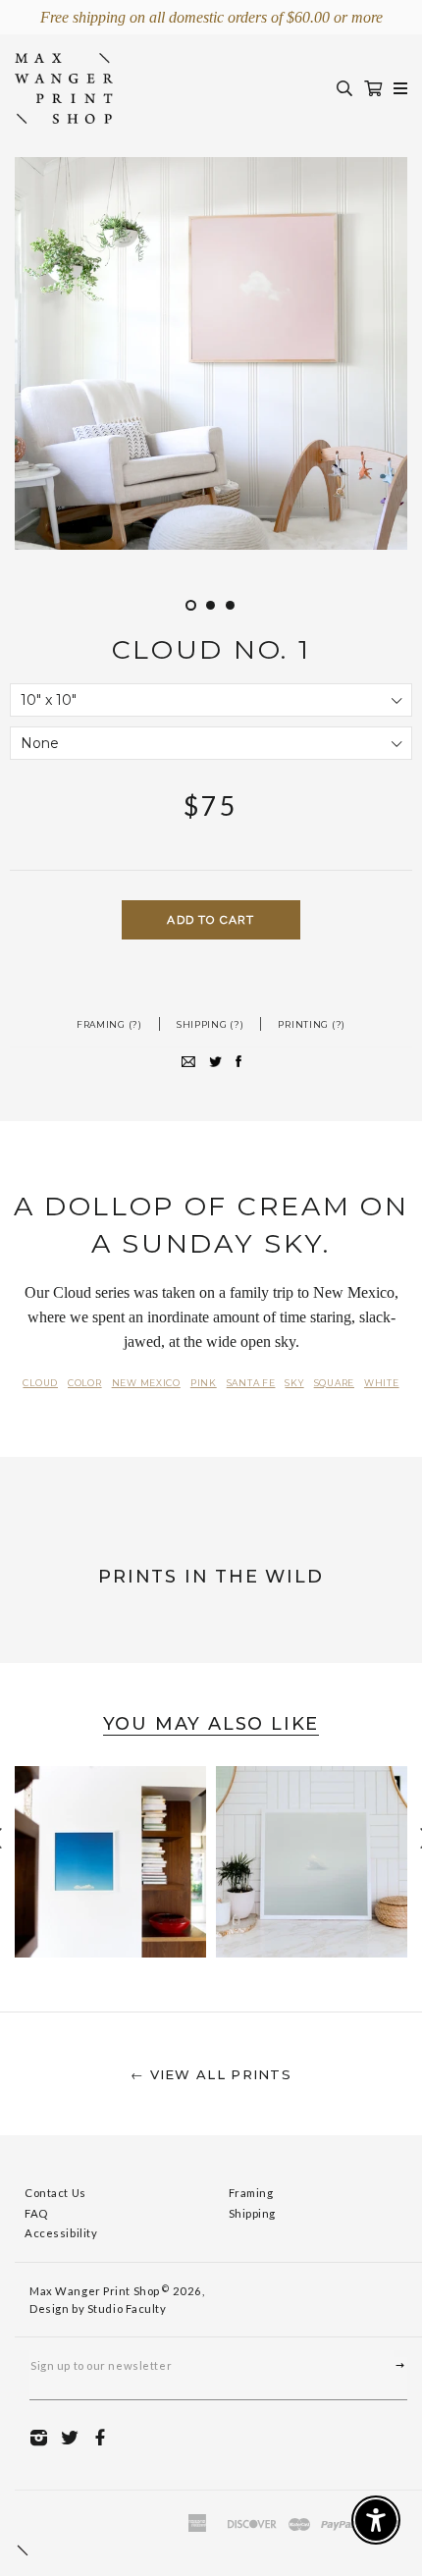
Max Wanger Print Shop (95, 2291)
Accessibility (61, 2233)
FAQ (36, 2213)
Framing (251, 2193)
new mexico (146, 1383)
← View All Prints (211, 2074)
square (334, 1383)
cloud (40, 1383)
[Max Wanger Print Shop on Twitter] (75, 2436)
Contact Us (55, 2193)
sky (294, 1383)
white (382, 1383)
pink (204, 1383)
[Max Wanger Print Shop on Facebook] (105, 2436)
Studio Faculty (127, 2308)
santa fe (251, 1383)
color (85, 1383)
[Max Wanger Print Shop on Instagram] (44, 2436)
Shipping (253, 2213)
